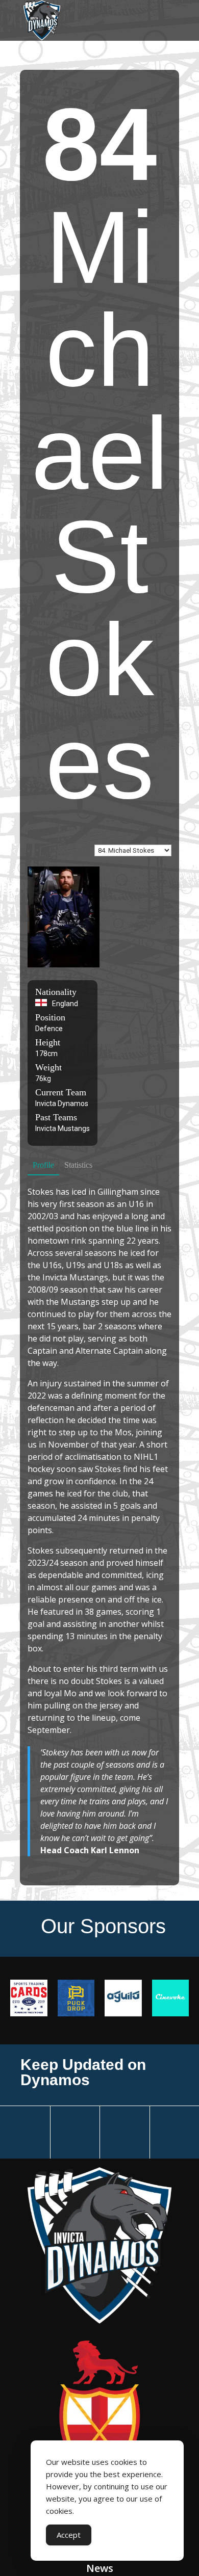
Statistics (78, 1165)
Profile (43, 1165)
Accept (69, 2535)
